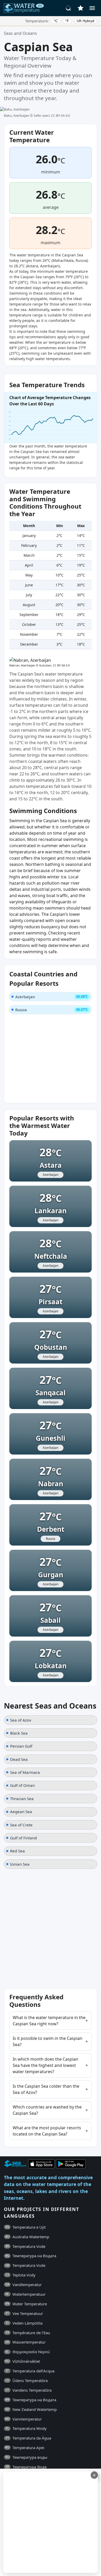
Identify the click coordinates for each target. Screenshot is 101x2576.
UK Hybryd (85, 21)
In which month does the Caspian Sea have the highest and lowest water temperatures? (45, 2065)
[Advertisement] (51, 2522)
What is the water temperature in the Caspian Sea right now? (49, 2021)
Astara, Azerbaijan (43, 266)
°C (56, 21)
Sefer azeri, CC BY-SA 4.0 (52, 115)
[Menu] (92, 8)
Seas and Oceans (20, 33)
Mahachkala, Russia (70, 260)
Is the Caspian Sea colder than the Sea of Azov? (46, 2089)
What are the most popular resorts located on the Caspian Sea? (47, 2131)
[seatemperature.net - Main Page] (24, 8)
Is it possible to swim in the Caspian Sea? (48, 2041)
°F (67, 21)
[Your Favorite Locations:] (81, 8)
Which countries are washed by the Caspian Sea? (47, 2110)
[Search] (69, 8)
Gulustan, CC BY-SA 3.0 (54, 665)
